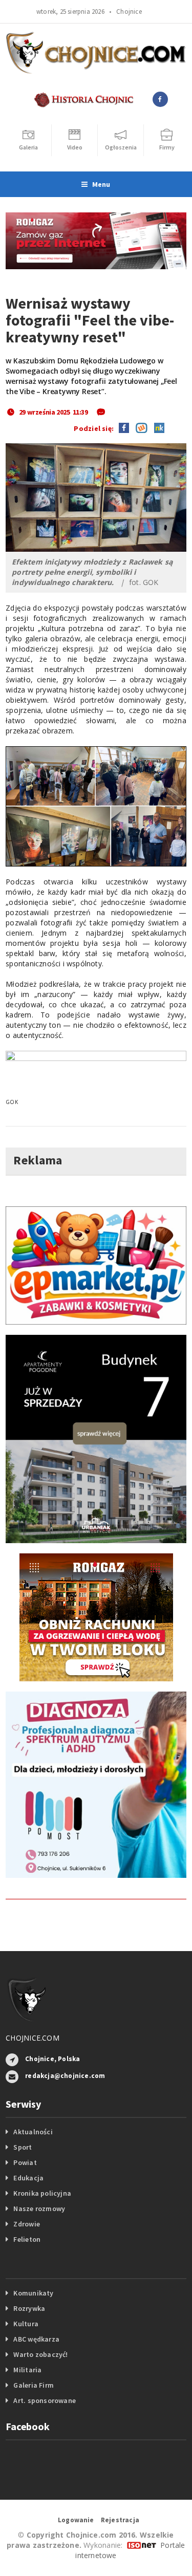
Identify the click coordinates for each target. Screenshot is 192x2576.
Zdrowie (26, 2224)
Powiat (25, 2162)
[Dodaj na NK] (157, 427)
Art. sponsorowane (45, 2400)
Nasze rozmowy (39, 2209)
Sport (23, 2147)
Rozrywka (29, 2308)
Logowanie (76, 2520)
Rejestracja (120, 2520)
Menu (101, 184)
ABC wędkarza (36, 2339)
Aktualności (33, 2132)
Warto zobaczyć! (40, 2354)
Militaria (27, 2370)
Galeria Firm (34, 2385)
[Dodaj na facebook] (124, 427)
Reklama (38, 1160)
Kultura (26, 2324)
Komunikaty (33, 2293)
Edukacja (28, 2178)
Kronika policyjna (42, 2193)
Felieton (27, 2239)
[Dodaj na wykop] (139, 427)
